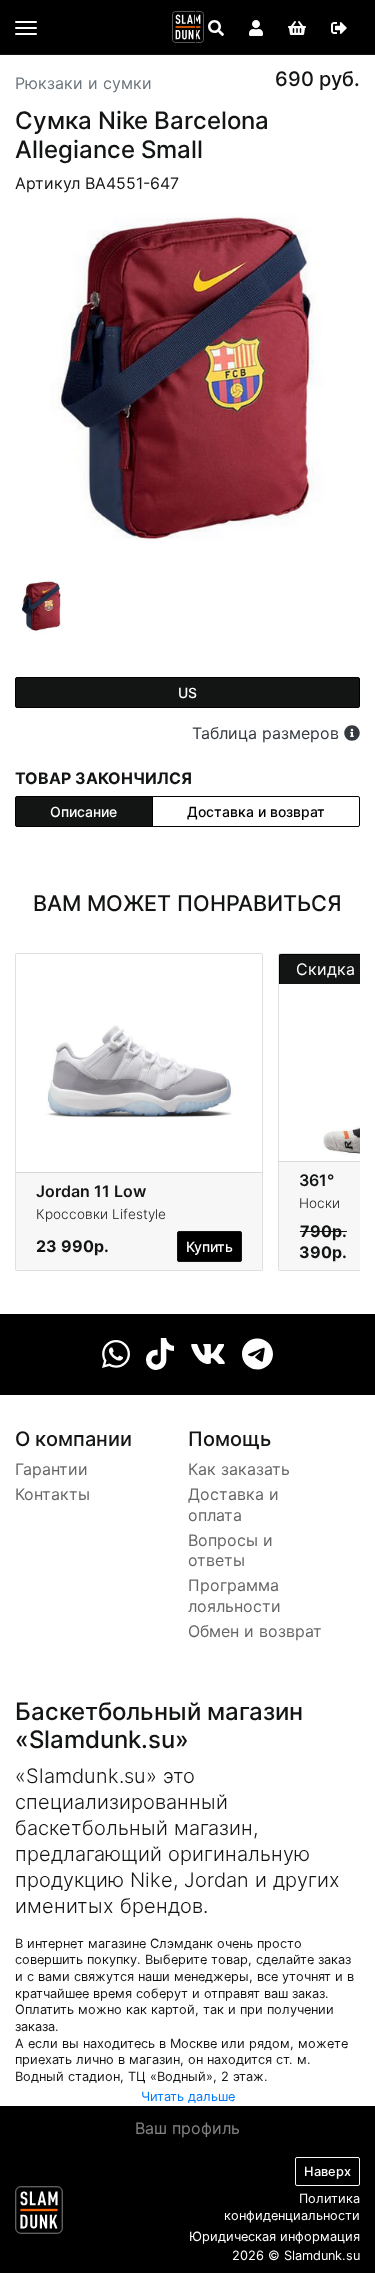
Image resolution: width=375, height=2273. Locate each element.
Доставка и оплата (233, 1504)
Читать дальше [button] (188, 2096)
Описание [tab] (83, 811)
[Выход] (339, 28)
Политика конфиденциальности (292, 2207)
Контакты (52, 1494)
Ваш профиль (187, 2128)
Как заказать (239, 1469)
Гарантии (51, 1469)
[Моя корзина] (297, 28)
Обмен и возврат (255, 1631)
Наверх (327, 2171)
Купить (209, 1246)
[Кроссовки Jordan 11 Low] (139, 1056)
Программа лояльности (234, 1595)
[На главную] (188, 27)
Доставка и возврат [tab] (256, 811)
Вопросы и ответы (230, 1550)
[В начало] (39, 2214)
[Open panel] (216, 28)
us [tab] (187, 692)
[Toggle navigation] (26, 28)
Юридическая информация (274, 2236)
